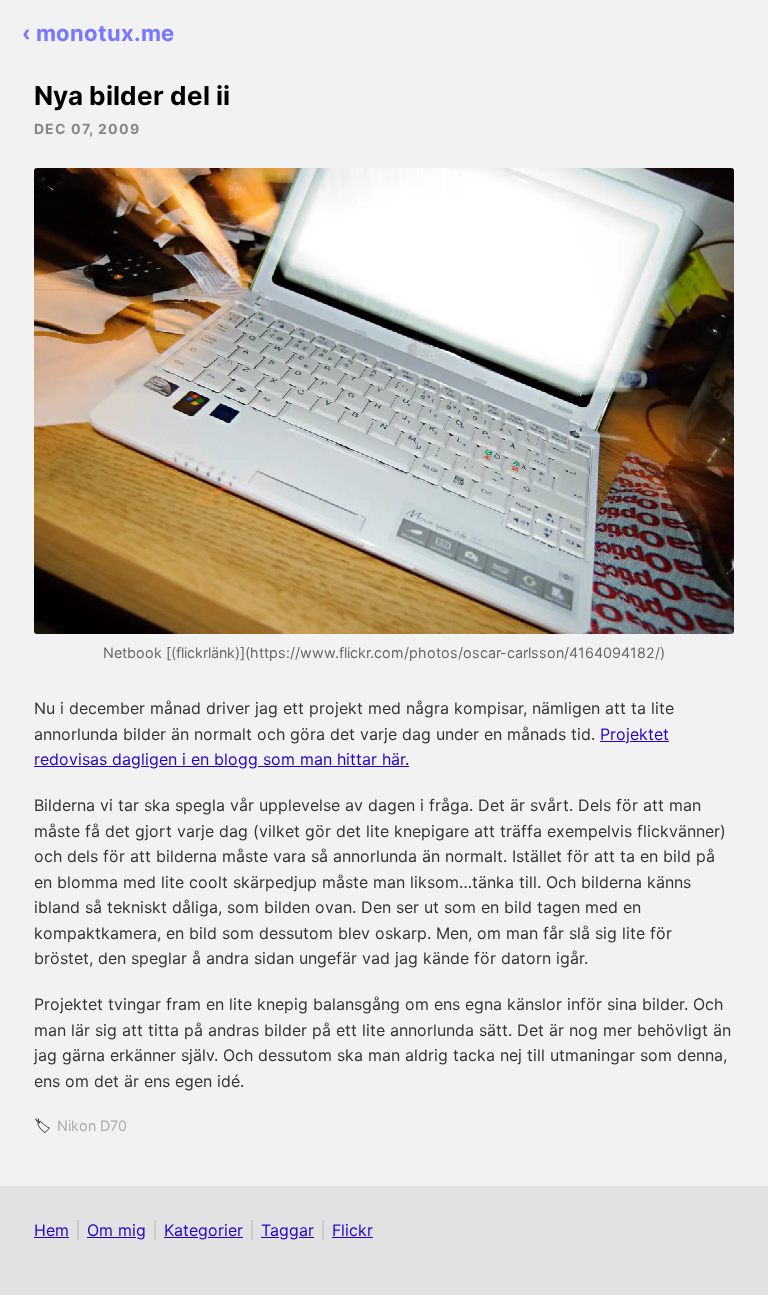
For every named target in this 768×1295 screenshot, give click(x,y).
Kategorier (203, 1230)
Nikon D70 (92, 1125)
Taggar (287, 1230)
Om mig (116, 1230)
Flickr (352, 1230)
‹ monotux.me (98, 33)
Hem (51, 1230)
